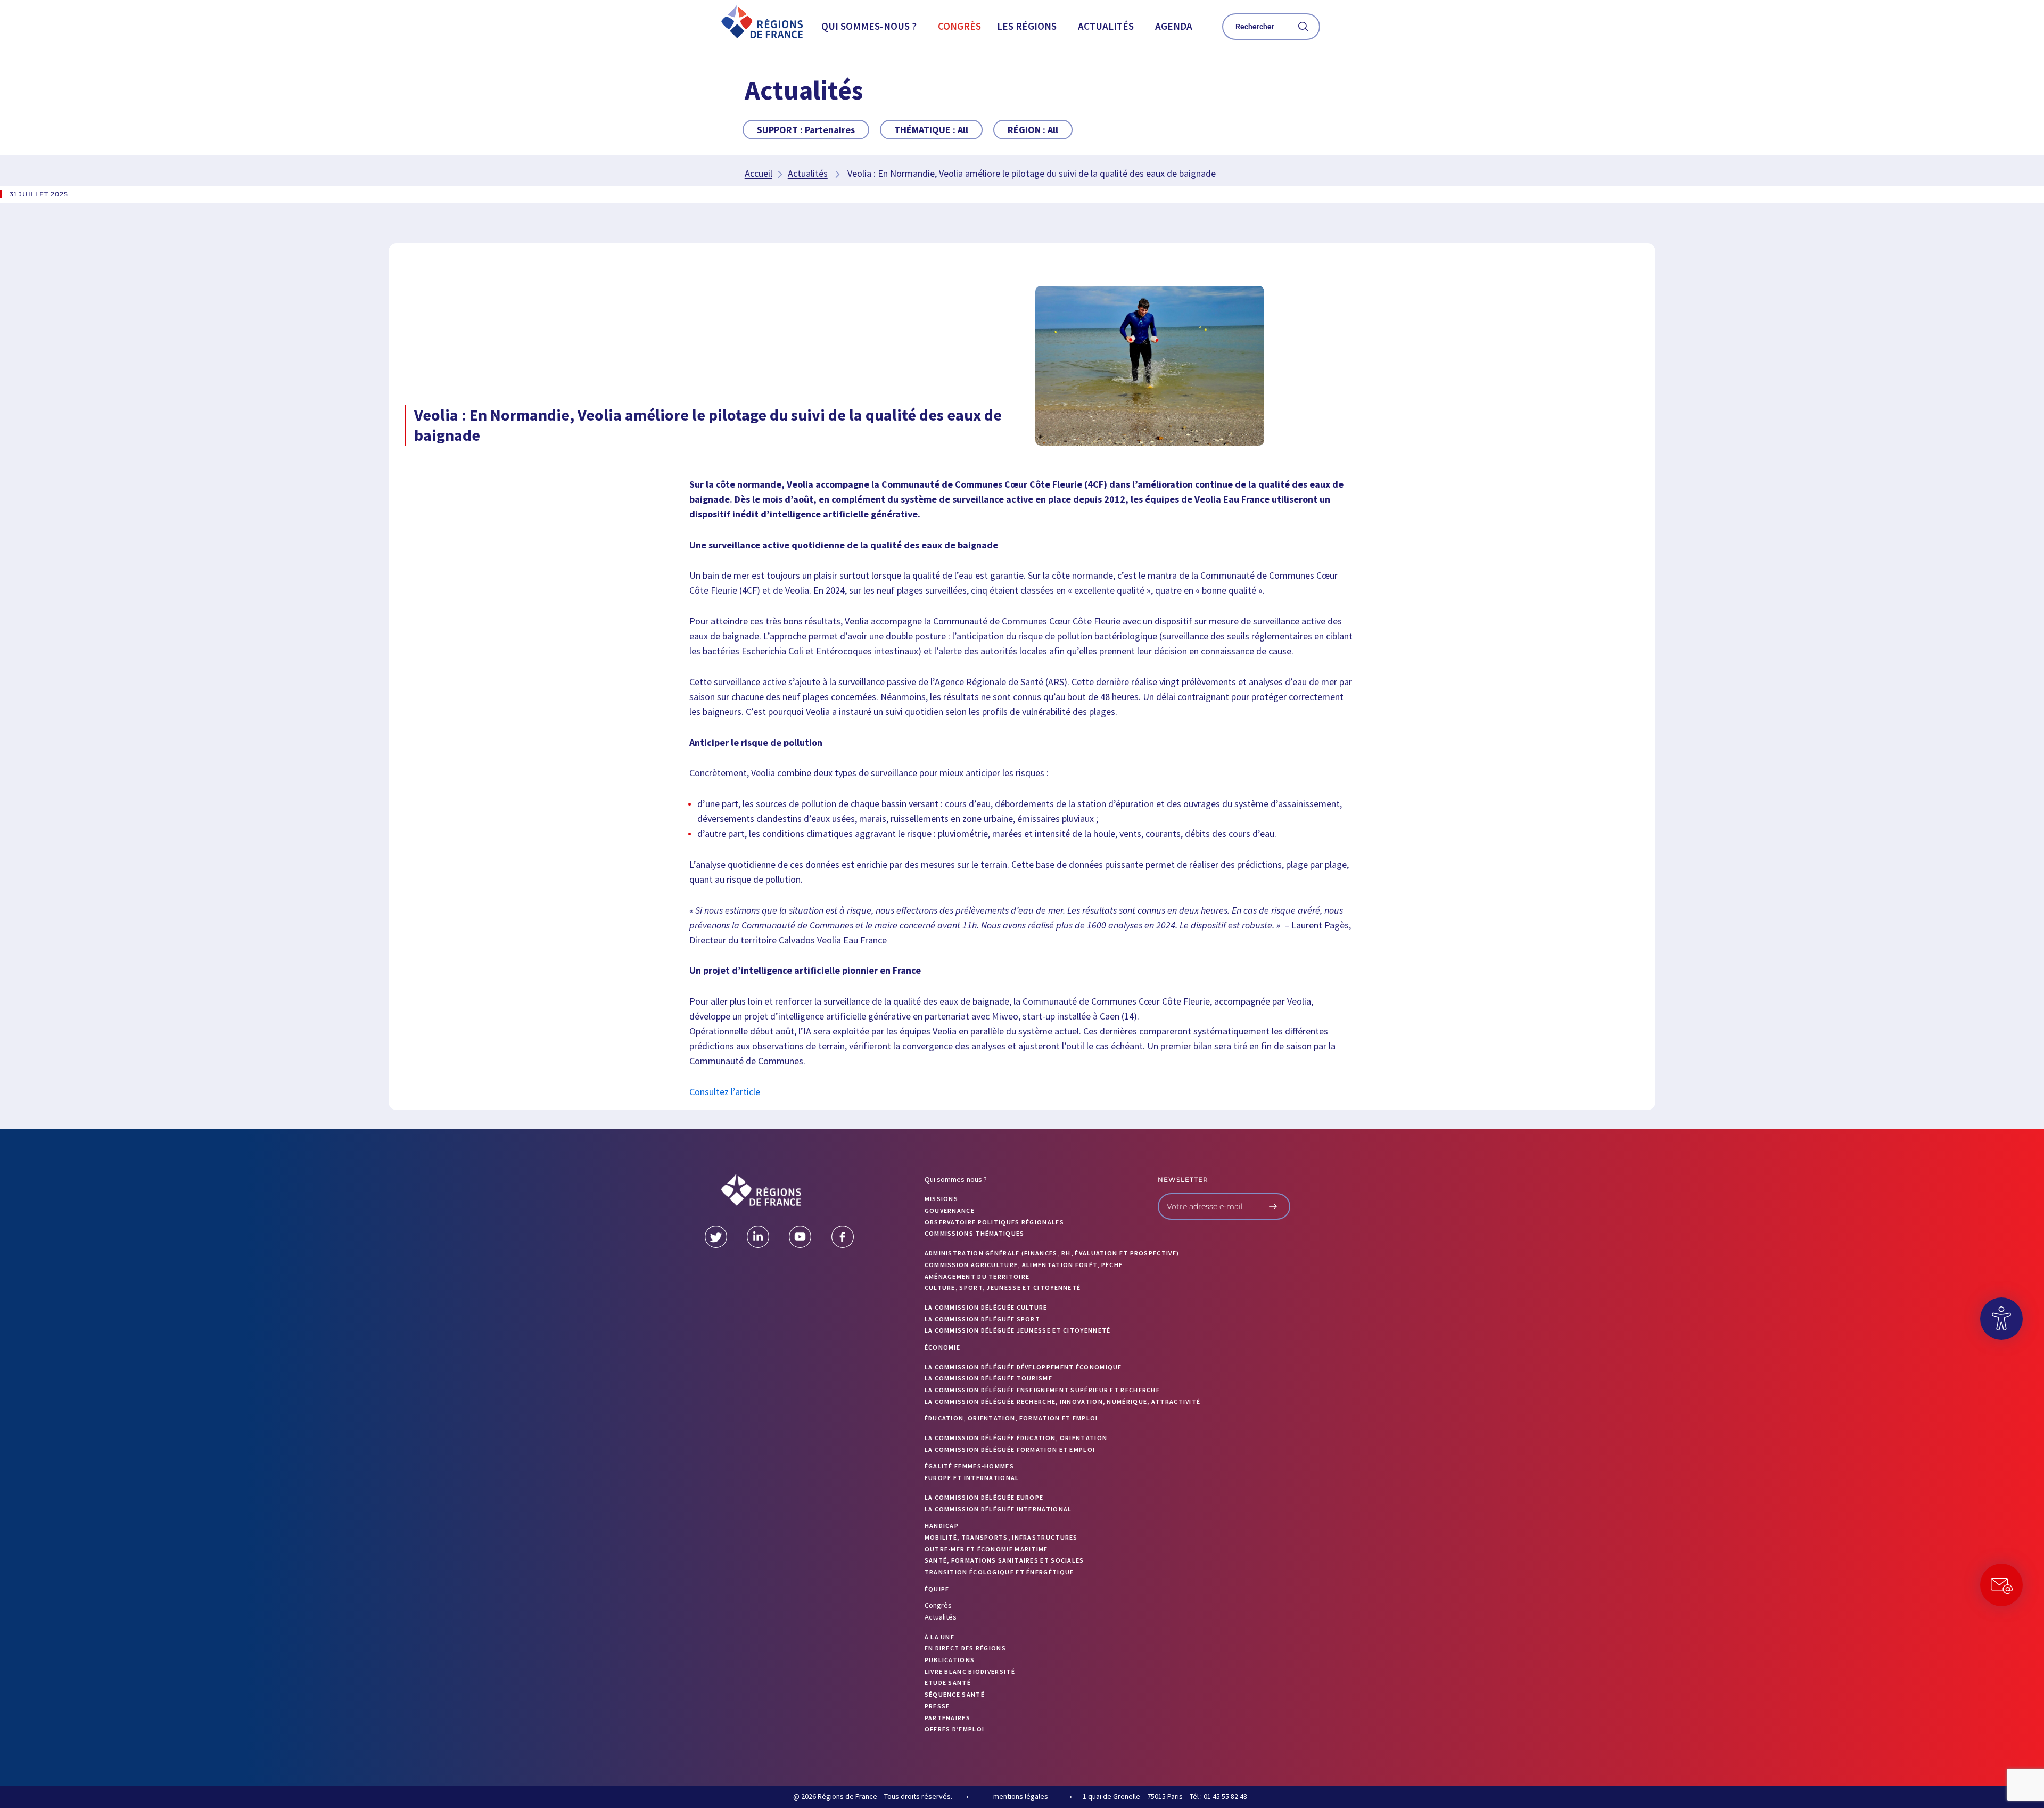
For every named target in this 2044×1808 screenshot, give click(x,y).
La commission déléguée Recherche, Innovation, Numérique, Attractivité (1063, 1402)
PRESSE (937, 1706)
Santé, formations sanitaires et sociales (1004, 1560)
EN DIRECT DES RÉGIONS (965, 1648)
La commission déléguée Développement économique (1023, 1367)
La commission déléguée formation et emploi (1010, 1449)
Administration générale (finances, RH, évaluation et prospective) (1052, 1253)
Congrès (959, 26)
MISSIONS (941, 1199)
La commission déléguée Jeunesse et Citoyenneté (1018, 1330)
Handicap (942, 1526)
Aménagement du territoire (977, 1276)
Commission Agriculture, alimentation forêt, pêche (1024, 1265)
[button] (872, 26)
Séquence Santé (955, 1694)
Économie (942, 1347)
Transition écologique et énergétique (999, 1572)
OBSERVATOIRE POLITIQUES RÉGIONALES (994, 1222)
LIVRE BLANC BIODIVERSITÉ (970, 1671)
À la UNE (939, 1637)
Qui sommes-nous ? (869, 26)
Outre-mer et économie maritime (986, 1549)
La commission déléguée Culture (986, 1307)
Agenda (1174, 26)
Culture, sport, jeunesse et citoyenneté (1003, 1288)
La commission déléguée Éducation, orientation (1016, 1438)
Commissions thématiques (975, 1233)
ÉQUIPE (937, 1589)
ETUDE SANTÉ (948, 1683)
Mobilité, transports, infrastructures (1001, 1537)
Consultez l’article (725, 1092)
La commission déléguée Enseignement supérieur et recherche (1042, 1390)
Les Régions (1027, 26)
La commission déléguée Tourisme (988, 1378)
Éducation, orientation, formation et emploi (1011, 1418)
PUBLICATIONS (950, 1660)
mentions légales (1021, 1796)
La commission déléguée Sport (982, 1319)
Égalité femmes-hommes (969, 1466)
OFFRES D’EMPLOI (955, 1729)
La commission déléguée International (998, 1509)
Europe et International (972, 1478)
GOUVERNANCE (950, 1210)
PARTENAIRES (947, 1718)
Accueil (759, 173)
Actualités (1106, 26)
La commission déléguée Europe (984, 1497)
